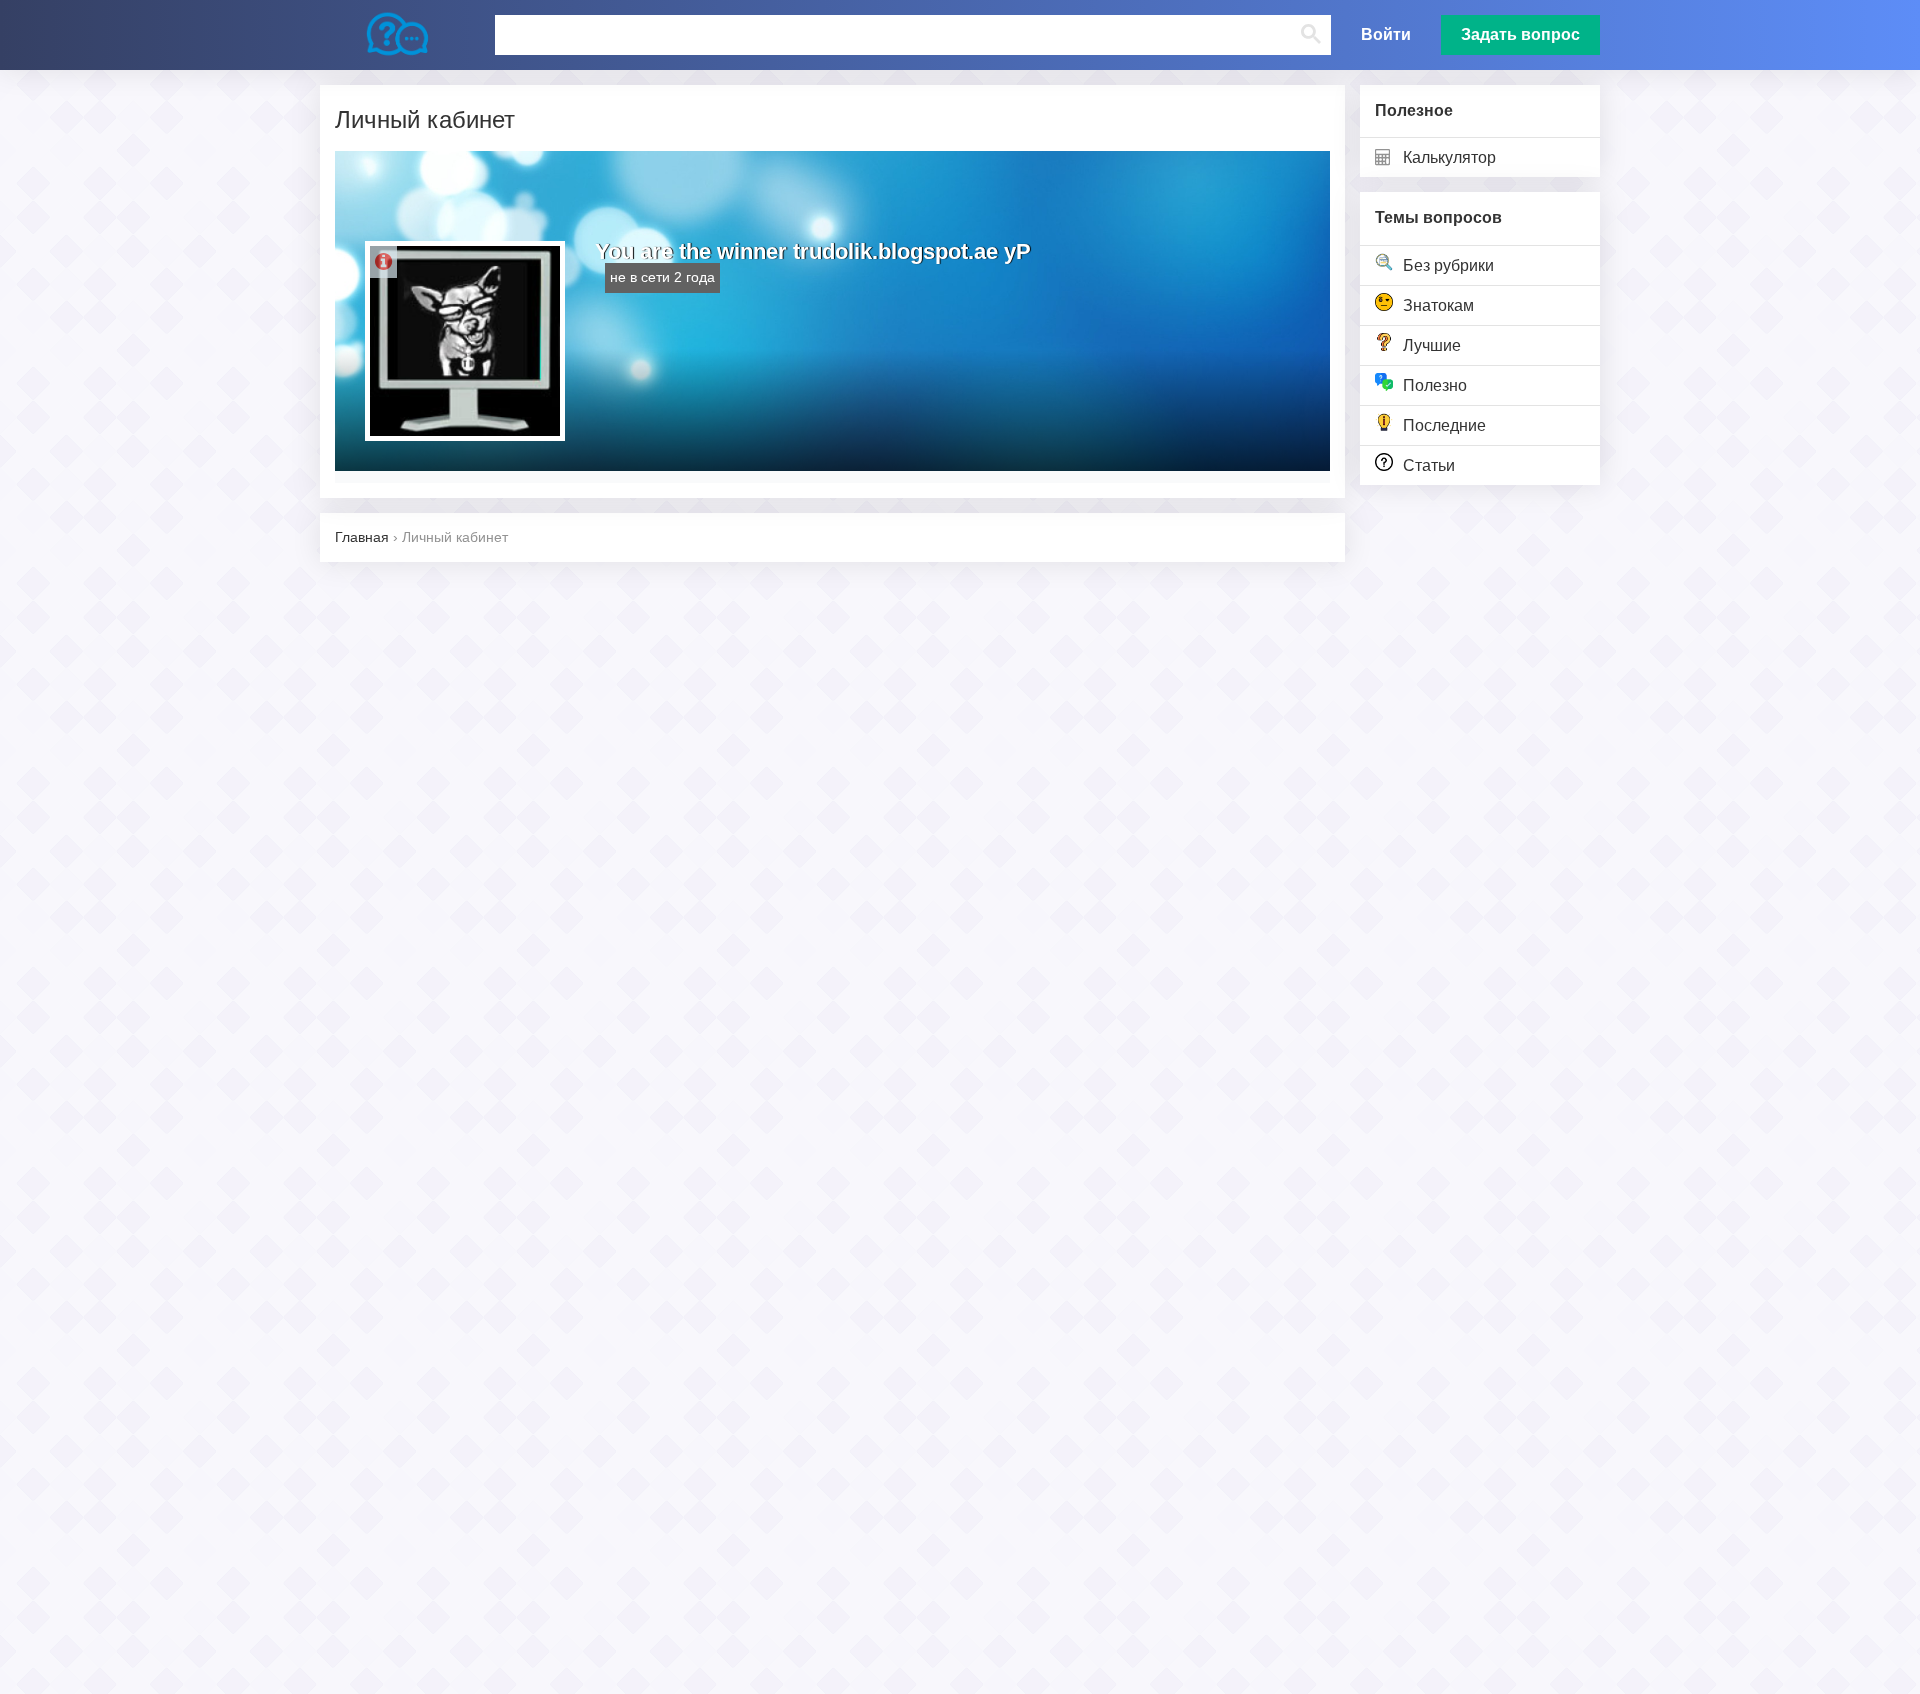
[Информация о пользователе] (383, 262)
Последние (1444, 425)
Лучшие (1432, 345)
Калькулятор (1449, 157)
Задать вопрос (1520, 34)
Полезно (1435, 385)
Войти (1386, 34)
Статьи (1429, 465)
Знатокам (1438, 305)
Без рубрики (1448, 265)
